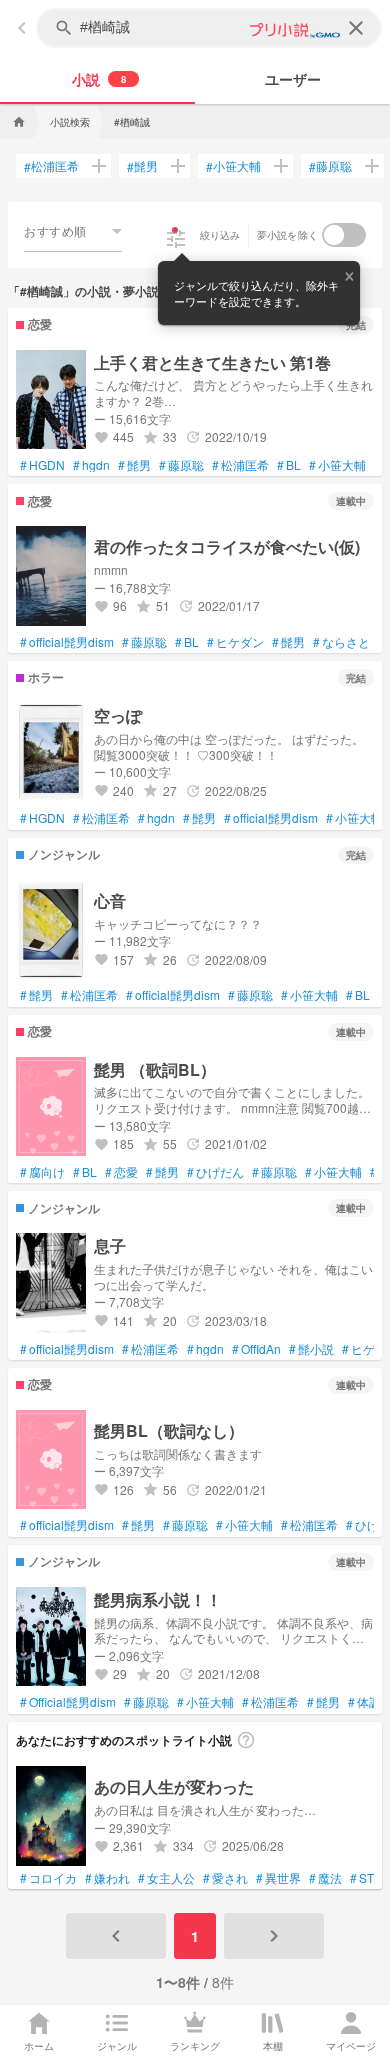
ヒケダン (235, 642)
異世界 (278, 1878)
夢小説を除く (288, 235)
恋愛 (121, 1172)
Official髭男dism (68, 1702)
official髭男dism (67, 642)
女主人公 (166, 1878)
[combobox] (73, 231)
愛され (225, 1878)
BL (289, 465)
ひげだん (215, 1172)
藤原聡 (330, 166)
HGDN (42, 465)
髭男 (142, 166)
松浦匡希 (51, 166)
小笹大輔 (233, 166)
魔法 (325, 1878)
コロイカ (48, 1878)
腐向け (42, 1172)
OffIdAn (256, 1349)
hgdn (91, 465)
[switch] (344, 235)
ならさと (341, 642)
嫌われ (107, 1878)
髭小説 (311, 1349)
